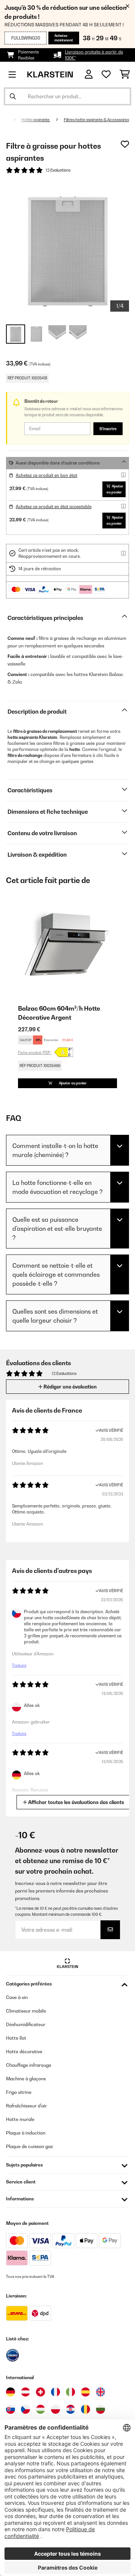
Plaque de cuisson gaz (29, 2146)
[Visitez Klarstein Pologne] (55, 2409)
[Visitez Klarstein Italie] (70, 2392)
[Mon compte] (89, 74)
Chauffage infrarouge (29, 2065)
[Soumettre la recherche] (13, 96)
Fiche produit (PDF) (35, 1052)
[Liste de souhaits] (106, 75)
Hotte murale (20, 2119)
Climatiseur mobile (26, 2011)
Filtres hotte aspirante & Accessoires (96, 120)
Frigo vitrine (19, 2092)
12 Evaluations (58, 170)
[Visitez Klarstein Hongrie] (40, 2409)
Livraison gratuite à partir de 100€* (94, 55)
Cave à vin (17, 1997)
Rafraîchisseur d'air (26, 2106)
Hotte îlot (16, 2038)
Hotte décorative (24, 2052)
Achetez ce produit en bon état (46, 475)
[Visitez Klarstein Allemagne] (10, 2392)
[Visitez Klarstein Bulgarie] (100, 2409)
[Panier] (125, 75)
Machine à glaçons (26, 2079)
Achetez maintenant (64, 38)
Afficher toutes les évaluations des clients (76, 1802)
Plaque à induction (26, 2133)
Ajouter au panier (115, 489)
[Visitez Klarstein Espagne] (85, 2392)
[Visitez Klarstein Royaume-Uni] (100, 2392)
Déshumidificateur (26, 2024)
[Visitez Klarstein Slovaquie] (10, 2409)
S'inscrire (108, 429)
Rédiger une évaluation (70, 1387)
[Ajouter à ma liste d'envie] (125, 144)
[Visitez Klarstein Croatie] (70, 2409)
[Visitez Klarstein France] (55, 2392)
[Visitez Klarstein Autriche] (25, 2392)
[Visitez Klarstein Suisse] (40, 2392)
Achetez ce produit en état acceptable (54, 507)
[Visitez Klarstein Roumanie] (85, 2409)
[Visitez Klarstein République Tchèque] (25, 2409)
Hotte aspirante (36, 120)
